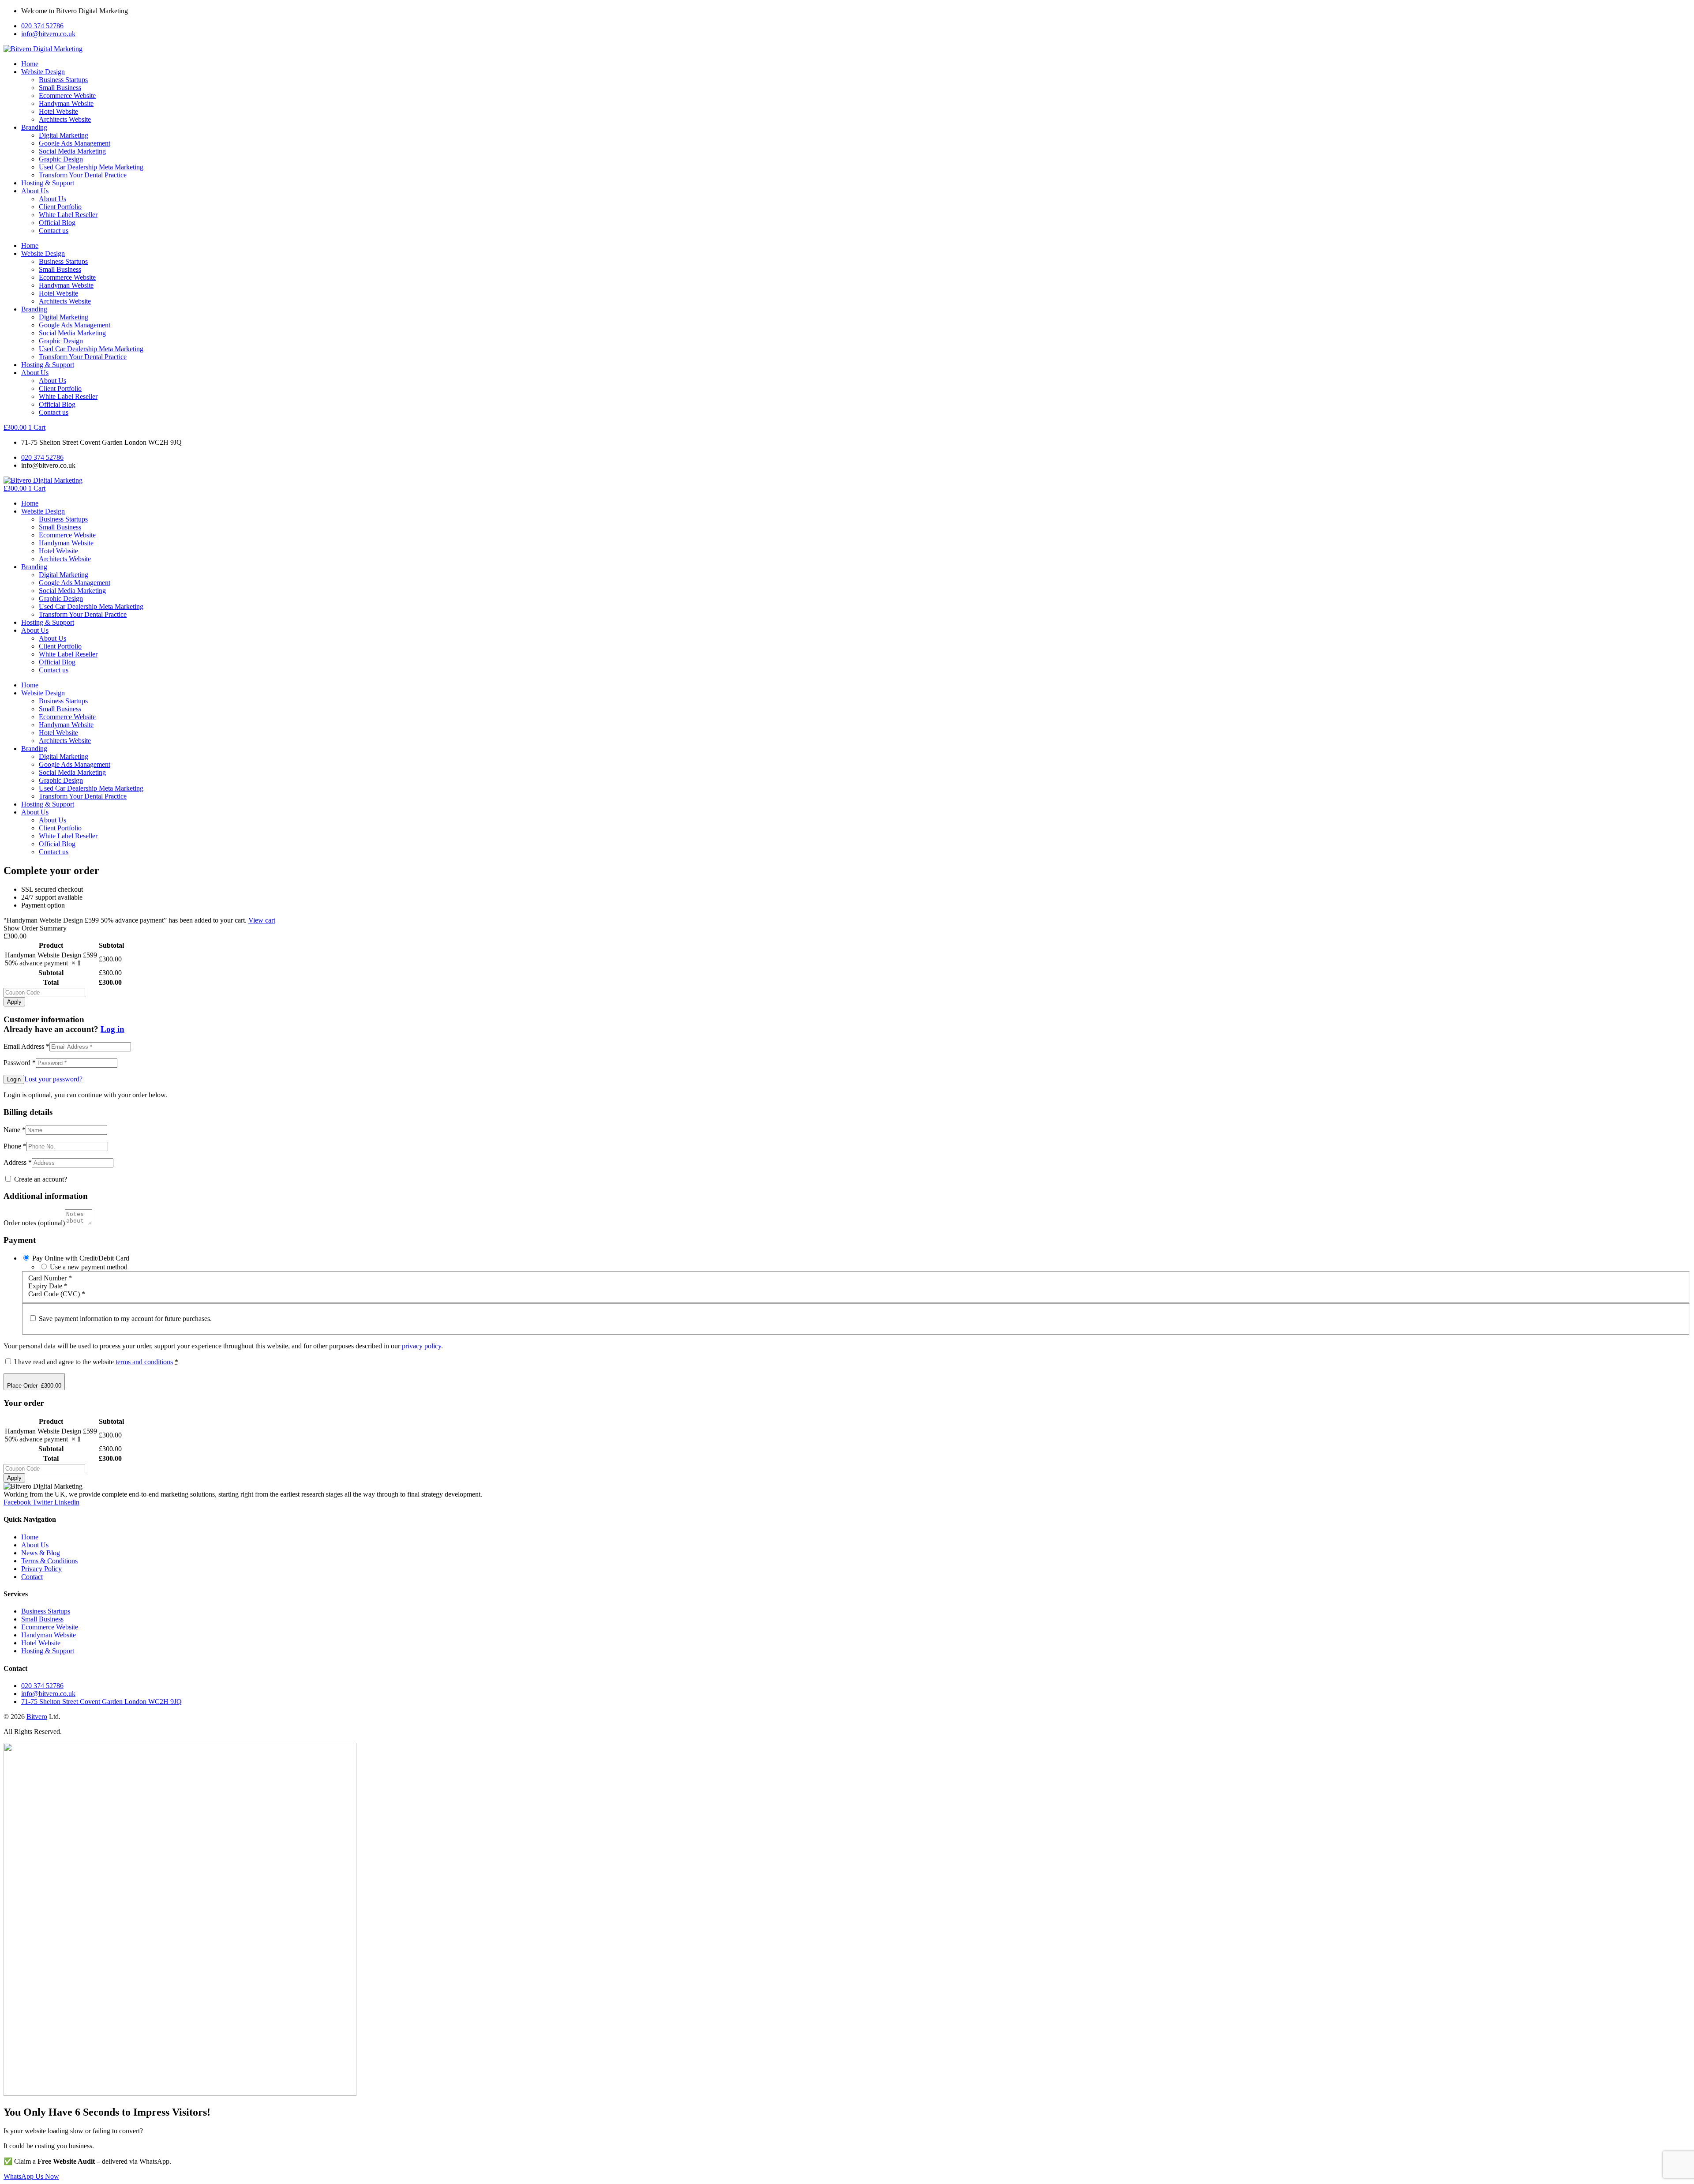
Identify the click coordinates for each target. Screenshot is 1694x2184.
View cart (262, 920)
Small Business (60, 88)
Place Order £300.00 (34, 1386)
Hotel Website (58, 111)
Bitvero (37, 1717)
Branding (34, 127)
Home (30, 64)
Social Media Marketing (72, 151)
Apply (14, 1002)
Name (15, 1130)
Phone (15, 1146)
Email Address (26, 1046)
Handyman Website (66, 103)
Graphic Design (61, 159)
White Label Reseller (68, 215)
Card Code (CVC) (57, 1294)
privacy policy (422, 1346)
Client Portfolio (60, 207)
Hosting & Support (48, 183)
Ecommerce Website (67, 96)
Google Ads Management (75, 143)
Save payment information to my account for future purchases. (125, 1319)
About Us (35, 191)
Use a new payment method (89, 1267)
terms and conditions (144, 1362)
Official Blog (57, 223)
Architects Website (65, 119)
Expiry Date (48, 1286)
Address (18, 1162)
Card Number (50, 1278)
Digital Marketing (64, 135)
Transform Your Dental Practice (83, 175)
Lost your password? (53, 1079)
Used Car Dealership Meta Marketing (91, 167)
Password (20, 1063)
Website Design (43, 72)
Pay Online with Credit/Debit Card (81, 1258)
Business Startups (63, 80)
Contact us (54, 231)
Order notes (34, 1223)
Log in (112, 1029)
